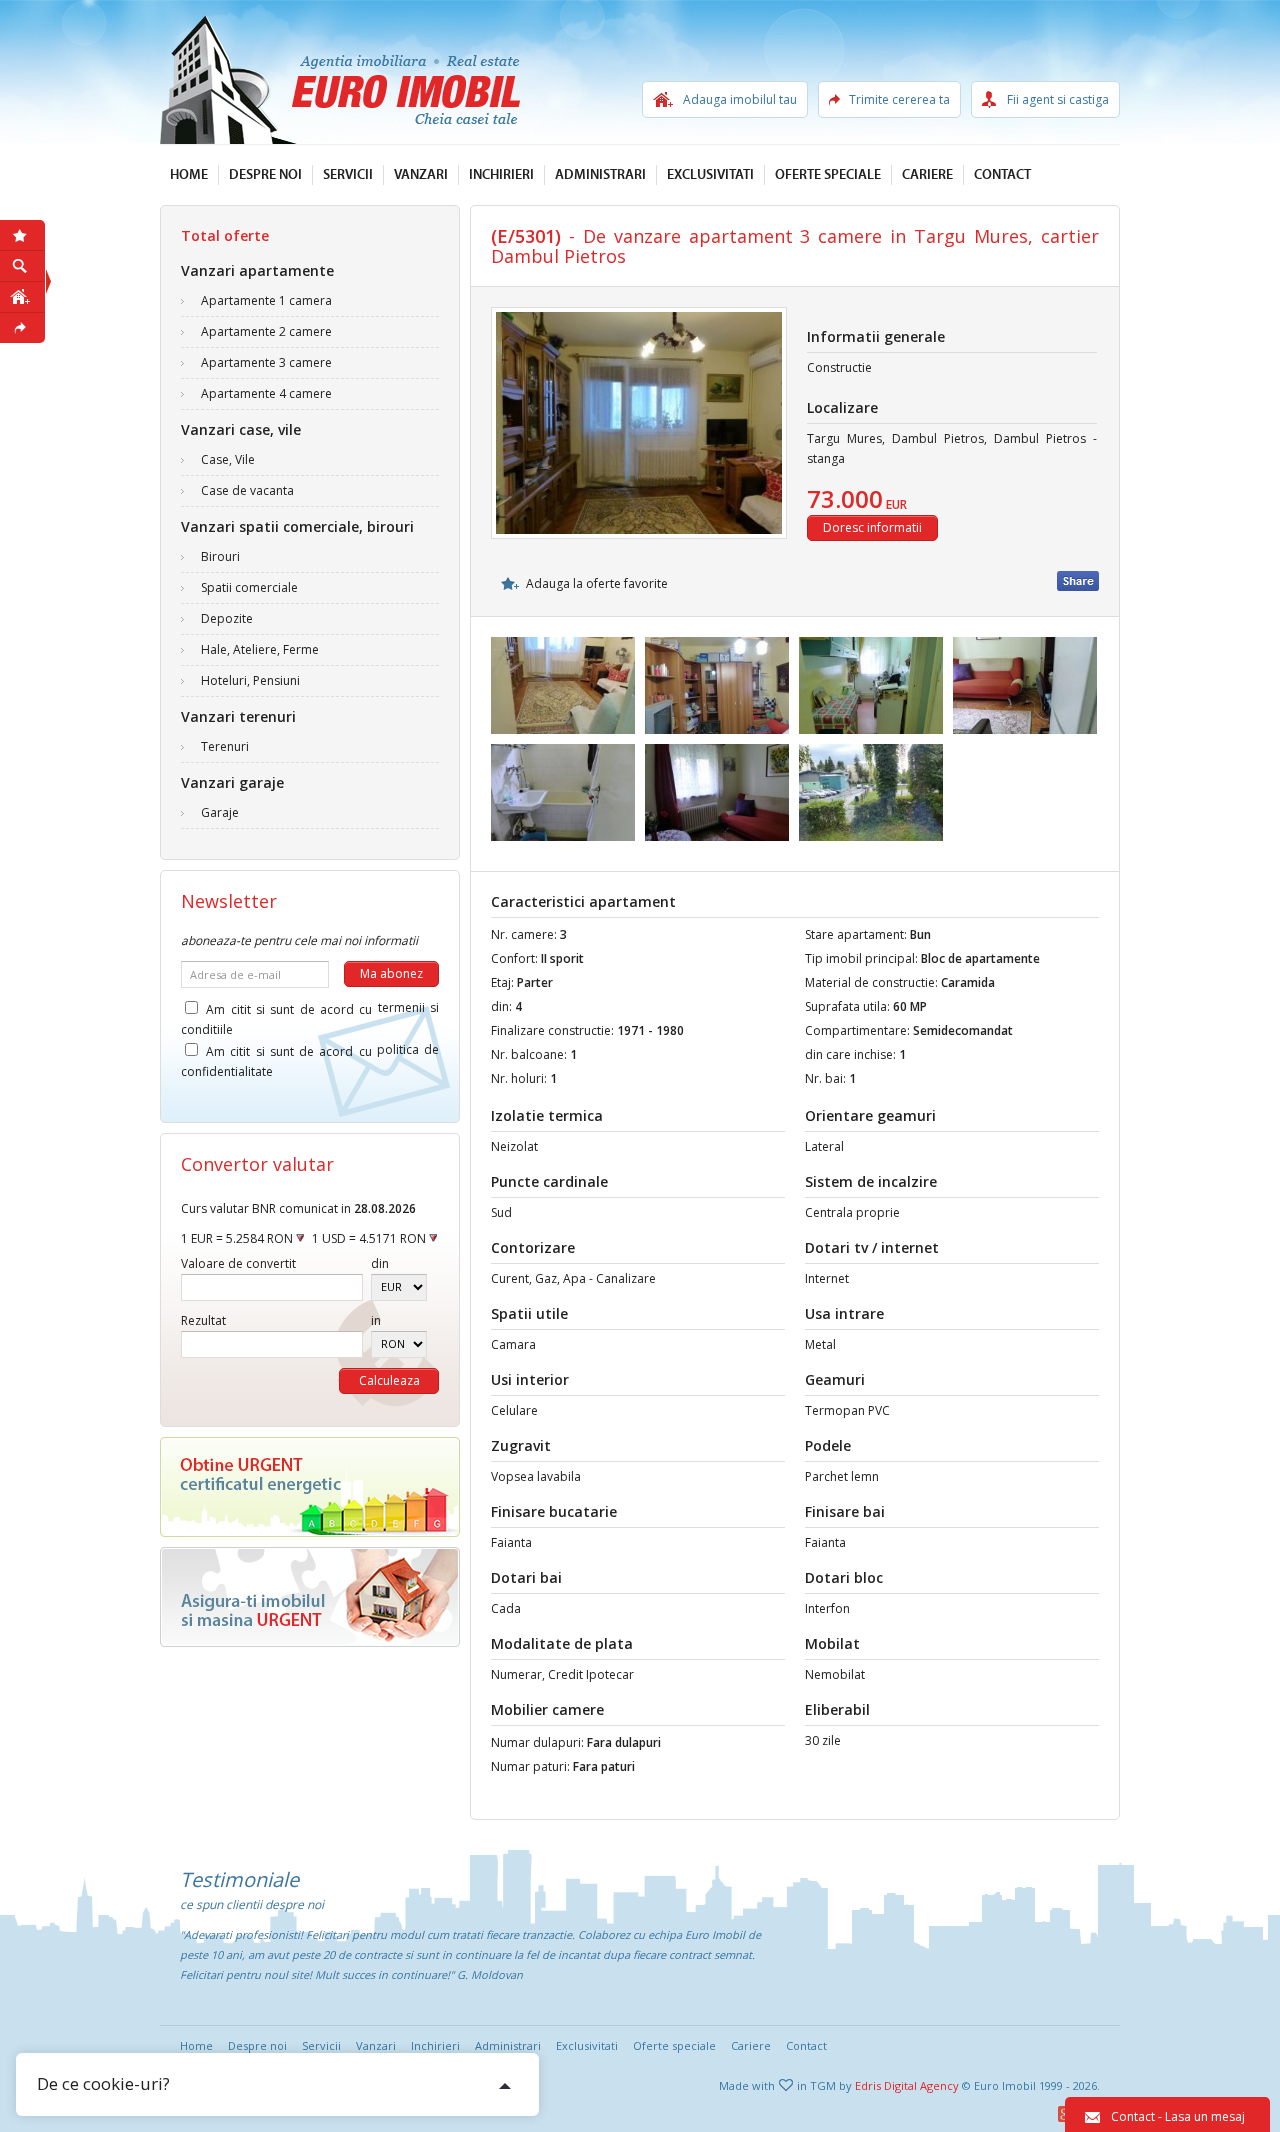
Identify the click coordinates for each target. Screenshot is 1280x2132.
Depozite (227, 618)
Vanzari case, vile (241, 429)
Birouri (220, 556)
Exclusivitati (710, 175)
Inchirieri (501, 175)
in (376, 1320)
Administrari (600, 175)
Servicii (348, 175)
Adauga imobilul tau (740, 99)
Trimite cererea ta (899, 99)
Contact (1002, 175)
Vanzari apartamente (257, 270)
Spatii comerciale (249, 587)
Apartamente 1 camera (266, 300)
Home (189, 175)
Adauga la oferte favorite (597, 583)
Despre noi (265, 175)
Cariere (927, 175)
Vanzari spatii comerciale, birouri (297, 526)
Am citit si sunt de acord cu (310, 1012)
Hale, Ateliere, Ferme (260, 649)
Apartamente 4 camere (266, 393)
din (380, 1263)
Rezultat (203, 1320)
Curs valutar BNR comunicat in (298, 1208)
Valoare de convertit (238, 1263)
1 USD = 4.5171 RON (370, 1238)
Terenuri (225, 746)
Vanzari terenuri (238, 716)
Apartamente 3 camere (266, 362)
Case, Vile (228, 459)
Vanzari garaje (232, 782)
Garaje (220, 812)
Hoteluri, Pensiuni (250, 680)
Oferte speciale (828, 175)
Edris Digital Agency (907, 2085)
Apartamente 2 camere (266, 331)
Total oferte (225, 235)
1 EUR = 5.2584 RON (238, 1238)
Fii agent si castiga (1058, 99)
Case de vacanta (247, 490)
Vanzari (421, 175)
